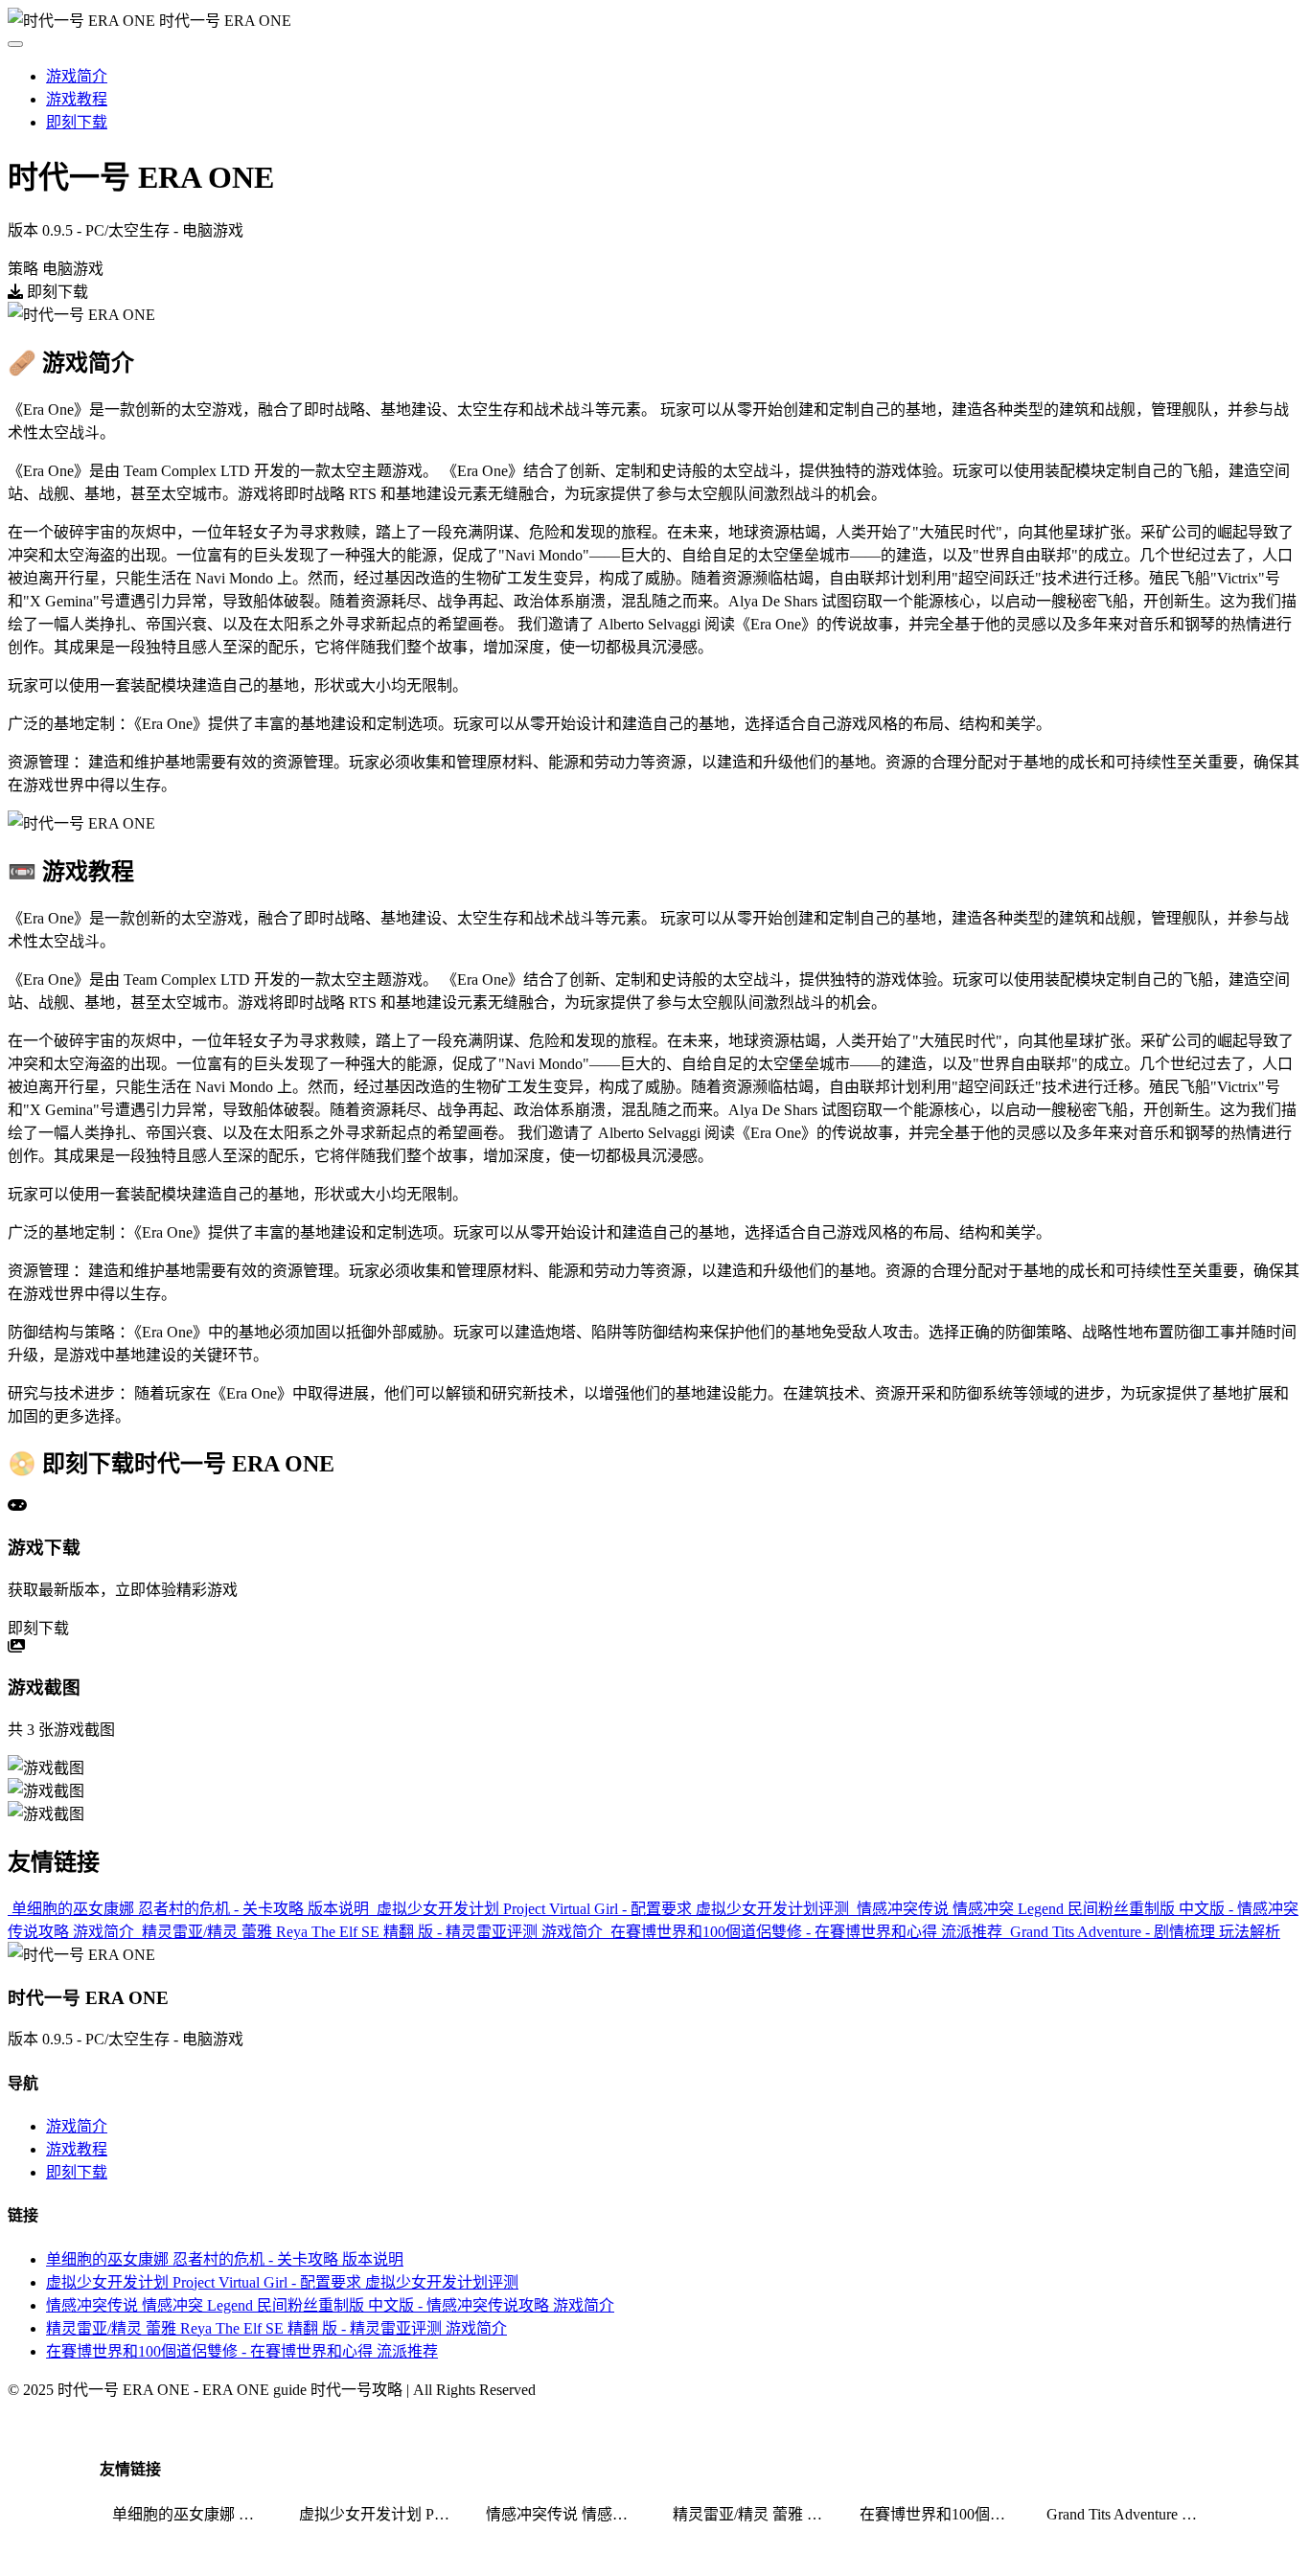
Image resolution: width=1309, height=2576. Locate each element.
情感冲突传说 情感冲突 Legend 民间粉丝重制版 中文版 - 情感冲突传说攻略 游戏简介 (330, 2305)
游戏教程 (77, 99)
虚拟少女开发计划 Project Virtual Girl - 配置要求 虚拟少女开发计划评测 (282, 2282)
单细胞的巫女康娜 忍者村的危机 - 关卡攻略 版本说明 (225, 2259)
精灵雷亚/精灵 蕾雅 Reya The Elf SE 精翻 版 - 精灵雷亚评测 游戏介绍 (754, 2514)
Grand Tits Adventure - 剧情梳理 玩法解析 (1128, 2514)
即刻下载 (77, 122)
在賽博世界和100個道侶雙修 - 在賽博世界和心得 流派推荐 (242, 2351)
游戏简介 (77, 76)
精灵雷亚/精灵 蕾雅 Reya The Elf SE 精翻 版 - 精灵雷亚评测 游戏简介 (276, 2328)
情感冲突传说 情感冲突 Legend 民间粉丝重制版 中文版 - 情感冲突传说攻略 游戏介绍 (567, 2514)
